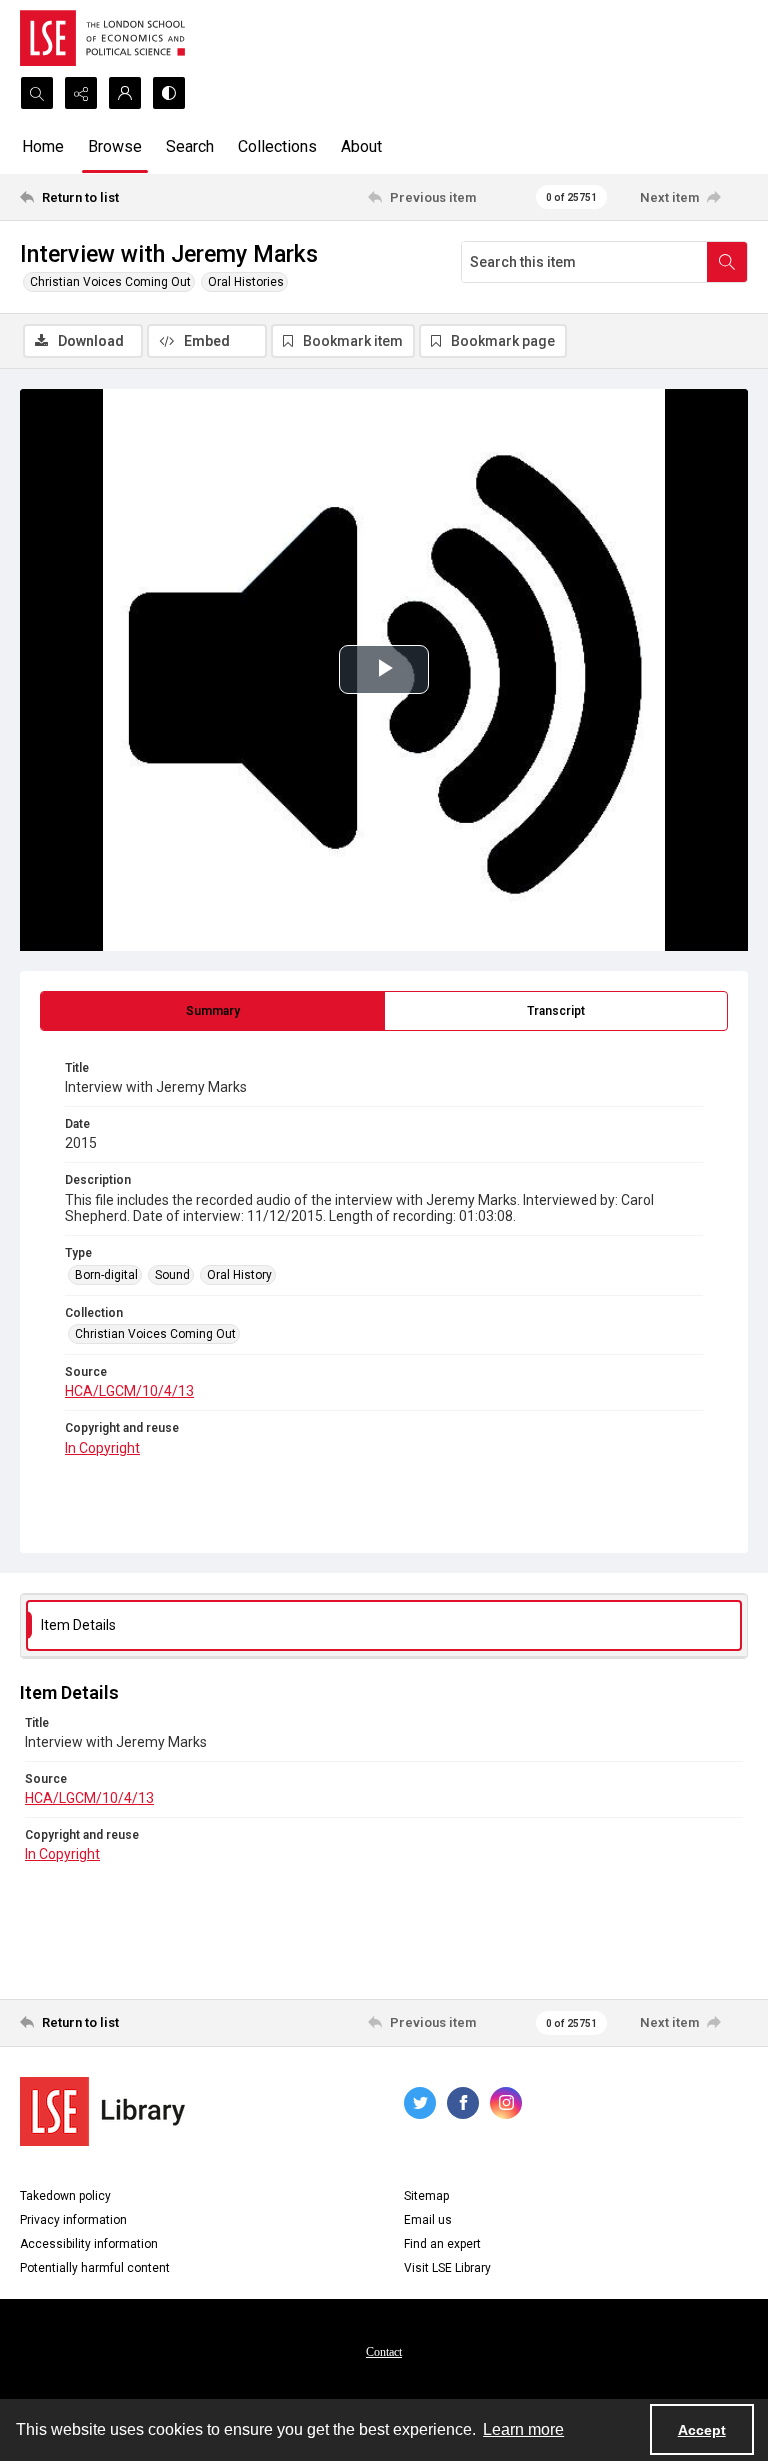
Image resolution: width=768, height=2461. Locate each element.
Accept (702, 2430)
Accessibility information (89, 2244)
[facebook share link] (463, 2103)
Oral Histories (246, 282)
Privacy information (73, 2220)
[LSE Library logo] (102, 2111)
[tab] (212, 1011)
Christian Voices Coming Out (110, 282)
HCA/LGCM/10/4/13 (129, 1391)
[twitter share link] (420, 2103)
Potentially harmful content (95, 2268)
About (361, 146)
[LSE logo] (102, 38)
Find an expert (442, 2244)
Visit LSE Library (447, 2268)
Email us (428, 2220)
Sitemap (426, 2196)
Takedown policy (65, 2196)
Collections (277, 146)
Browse (115, 146)
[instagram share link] (506, 2103)
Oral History (239, 1275)
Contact (384, 2352)
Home (43, 146)
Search (190, 146)
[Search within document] (727, 262)
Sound (172, 1275)
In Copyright (102, 1448)
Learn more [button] (523, 2429)
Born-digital (106, 1275)
